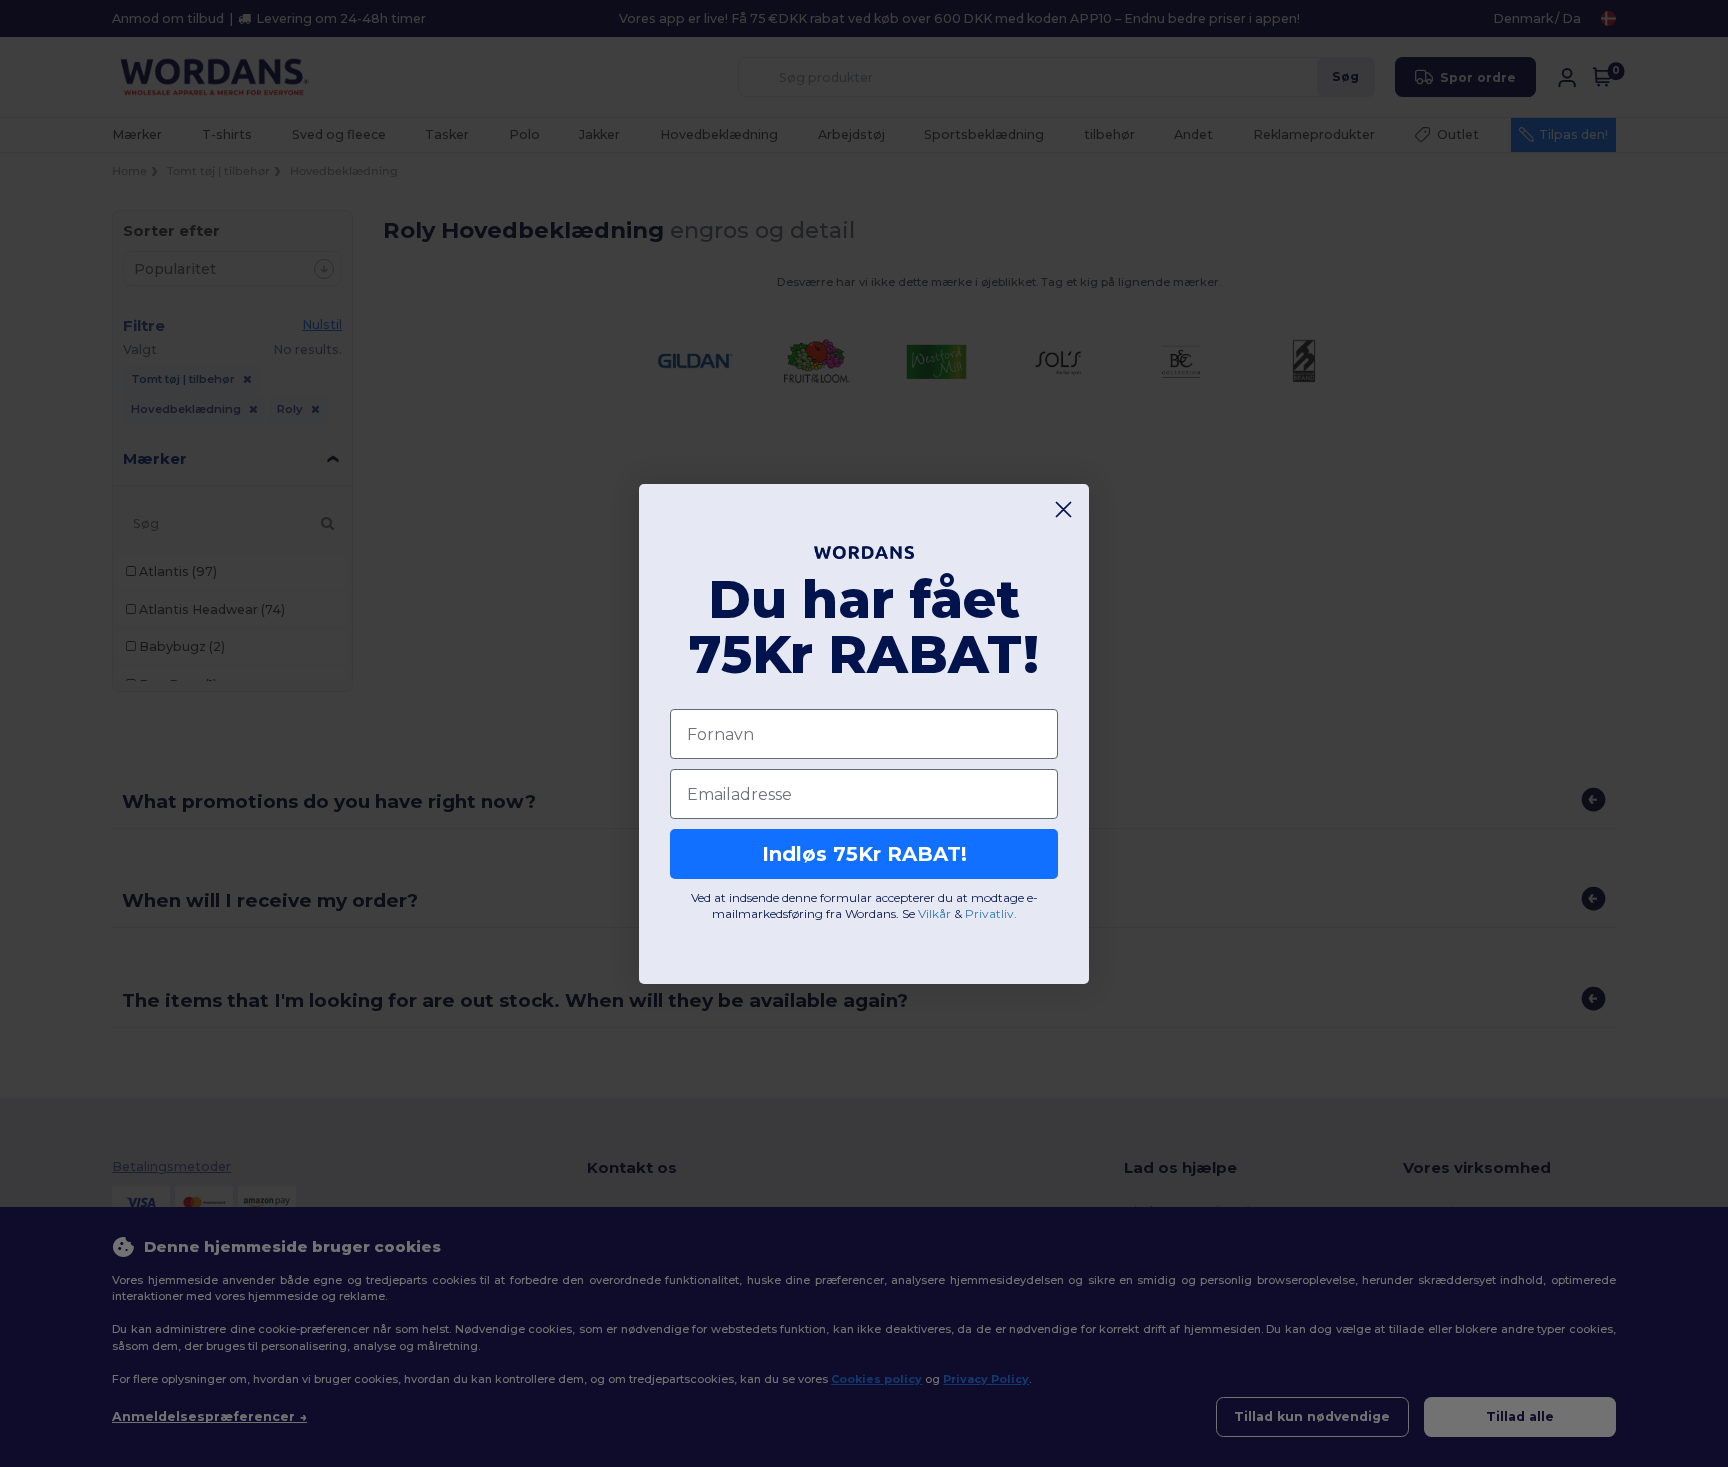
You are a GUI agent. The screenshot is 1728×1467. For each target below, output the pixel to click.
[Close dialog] (1063, 509)
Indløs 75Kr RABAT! (864, 854)
